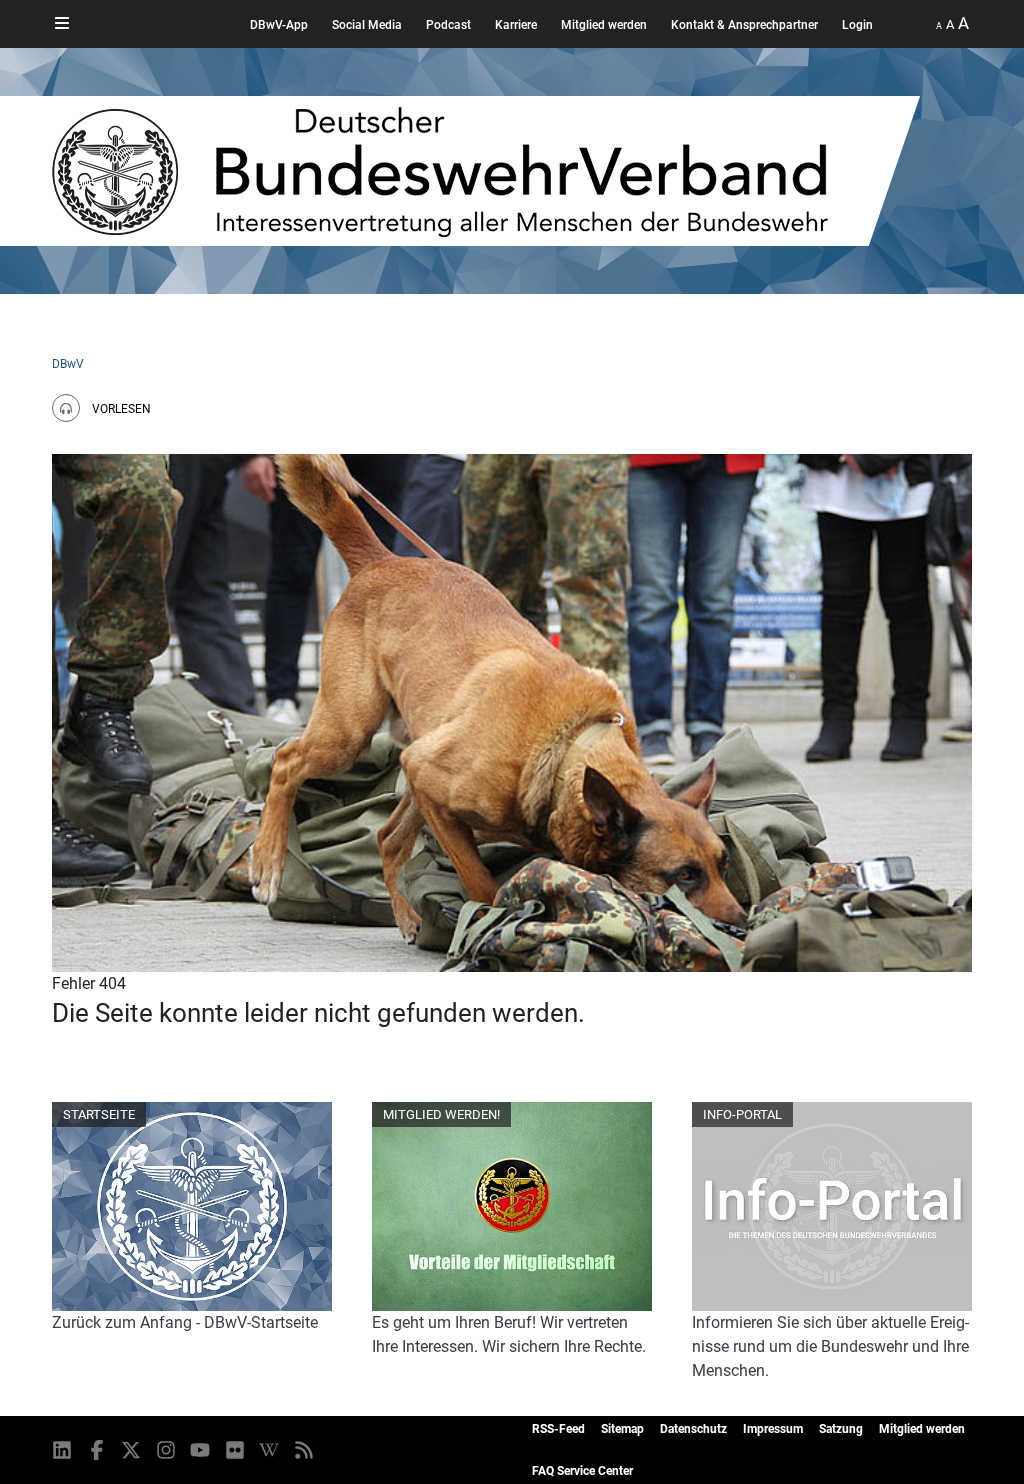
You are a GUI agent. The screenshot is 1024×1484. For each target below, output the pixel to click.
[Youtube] (201, 1450)
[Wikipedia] (270, 1450)
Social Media (367, 25)
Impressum (773, 1429)
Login (857, 25)
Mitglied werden (604, 25)
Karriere (516, 25)
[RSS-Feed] (305, 1450)
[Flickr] (236, 1450)
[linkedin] (63, 1450)
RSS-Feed (558, 1429)
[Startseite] (192, 1207)
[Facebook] (98, 1450)
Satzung (841, 1429)
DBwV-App (279, 25)
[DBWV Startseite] (486, 171)
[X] (132, 1450)
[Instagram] (167, 1450)
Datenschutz (693, 1429)
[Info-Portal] (832, 1207)
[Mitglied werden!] (512, 1207)
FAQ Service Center (582, 1471)
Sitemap (622, 1429)
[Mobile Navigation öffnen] (62, 24)
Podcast (448, 25)
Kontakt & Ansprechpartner (744, 25)
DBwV (68, 364)
